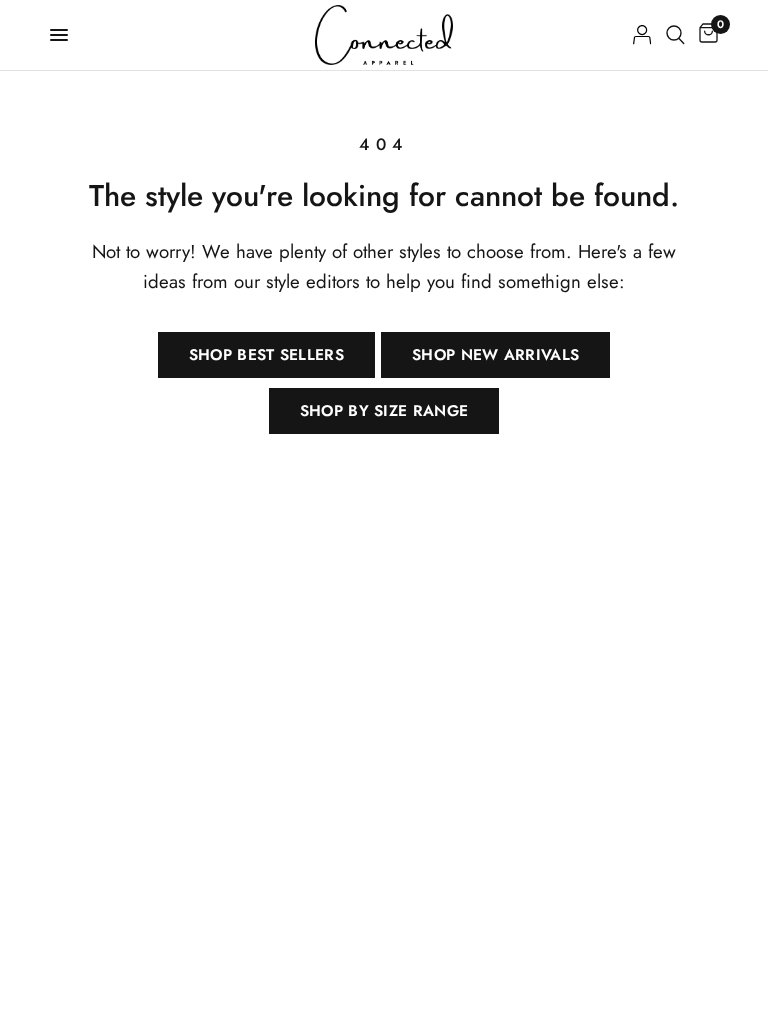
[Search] (675, 35)
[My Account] (642, 35)
